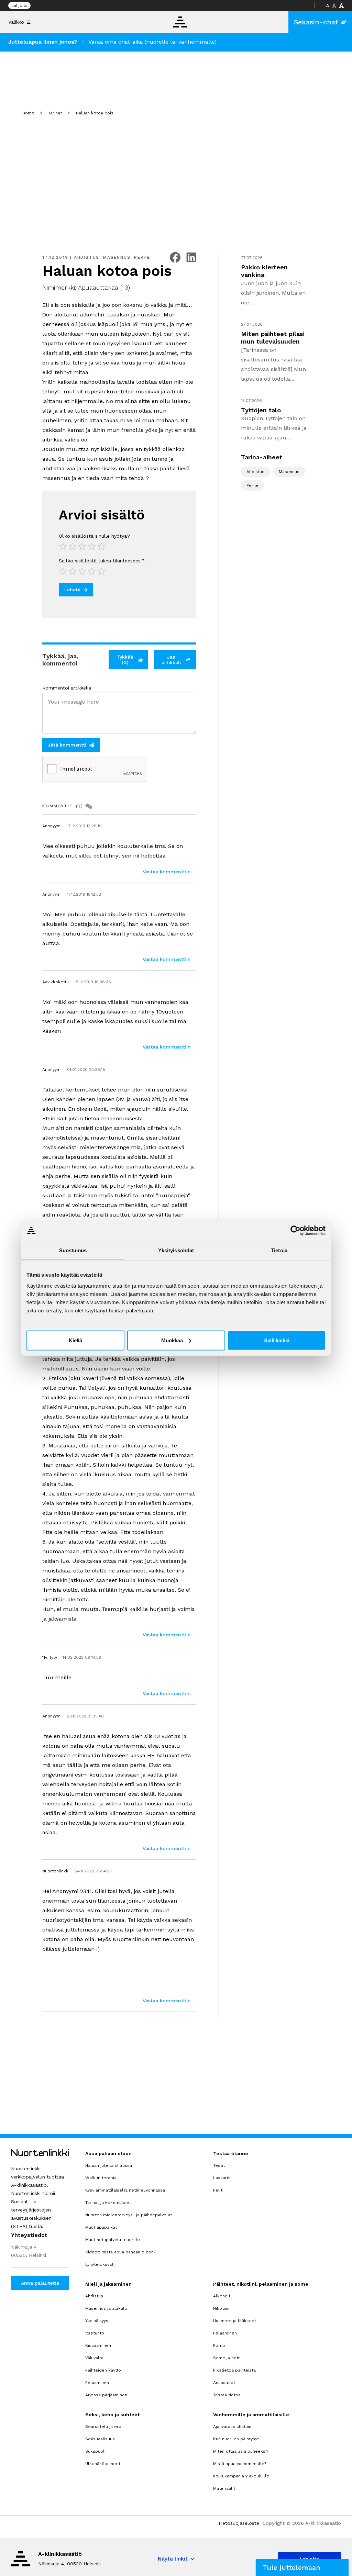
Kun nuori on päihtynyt (236, 2439)
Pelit (218, 2190)
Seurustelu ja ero (103, 2427)
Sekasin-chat (316, 22)
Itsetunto (95, 2333)
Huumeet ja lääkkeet (235, 2321)
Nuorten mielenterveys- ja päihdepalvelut (129, 2215)
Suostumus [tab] (73, 1250)
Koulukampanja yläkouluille (241, 2476)
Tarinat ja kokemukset (108, 2203)
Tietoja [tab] (279, 1250)
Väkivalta (94, 2358)
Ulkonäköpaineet (103, 2464)
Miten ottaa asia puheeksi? (241, 2451)
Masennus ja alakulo (106, 2308)
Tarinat (55, 113)
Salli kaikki (277, 1340)
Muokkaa (172, 1340)
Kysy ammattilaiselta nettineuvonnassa (125, 2190)
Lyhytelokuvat (99, 2264)
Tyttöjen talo (261, 410)
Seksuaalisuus (100, 2439)
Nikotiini (221, 2308)
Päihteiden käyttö (103, 2370)
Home (28, 113)
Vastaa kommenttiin (167, 872)
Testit (219, 2165)
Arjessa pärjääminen (106, 2395)
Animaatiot (224, 2383)
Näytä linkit (173, 2559)
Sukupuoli (95, 2451)
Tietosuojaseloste (239, 2523)
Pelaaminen (97, 2383)
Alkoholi (222, 2296)
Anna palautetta (40, 2283)
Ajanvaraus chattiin (232, 2427)
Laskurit (221, 2178)
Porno (219, 2345)
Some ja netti (227, 2358)
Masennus (117, 257)
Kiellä (75, 1340)
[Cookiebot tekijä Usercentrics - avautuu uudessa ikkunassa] (295, 1231)
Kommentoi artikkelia (67, 688)
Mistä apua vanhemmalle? (240, 2464)
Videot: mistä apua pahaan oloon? (120, 2252)
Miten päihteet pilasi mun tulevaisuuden (273, 338)
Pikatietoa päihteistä (234, 2370)
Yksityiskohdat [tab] (176, 1250)
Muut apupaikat (101, 2227)
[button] (302, 2567)
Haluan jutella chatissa (109, 2165)
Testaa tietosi (227, 2395)
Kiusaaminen (98, 2345)
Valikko (16, 22)
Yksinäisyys (97, 2321)
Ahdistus (87, 257)
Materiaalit (224, 2488)
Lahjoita (19, 5)
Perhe (142, 257)
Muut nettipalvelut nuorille (113, 2240)
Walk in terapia (101, 2178)
